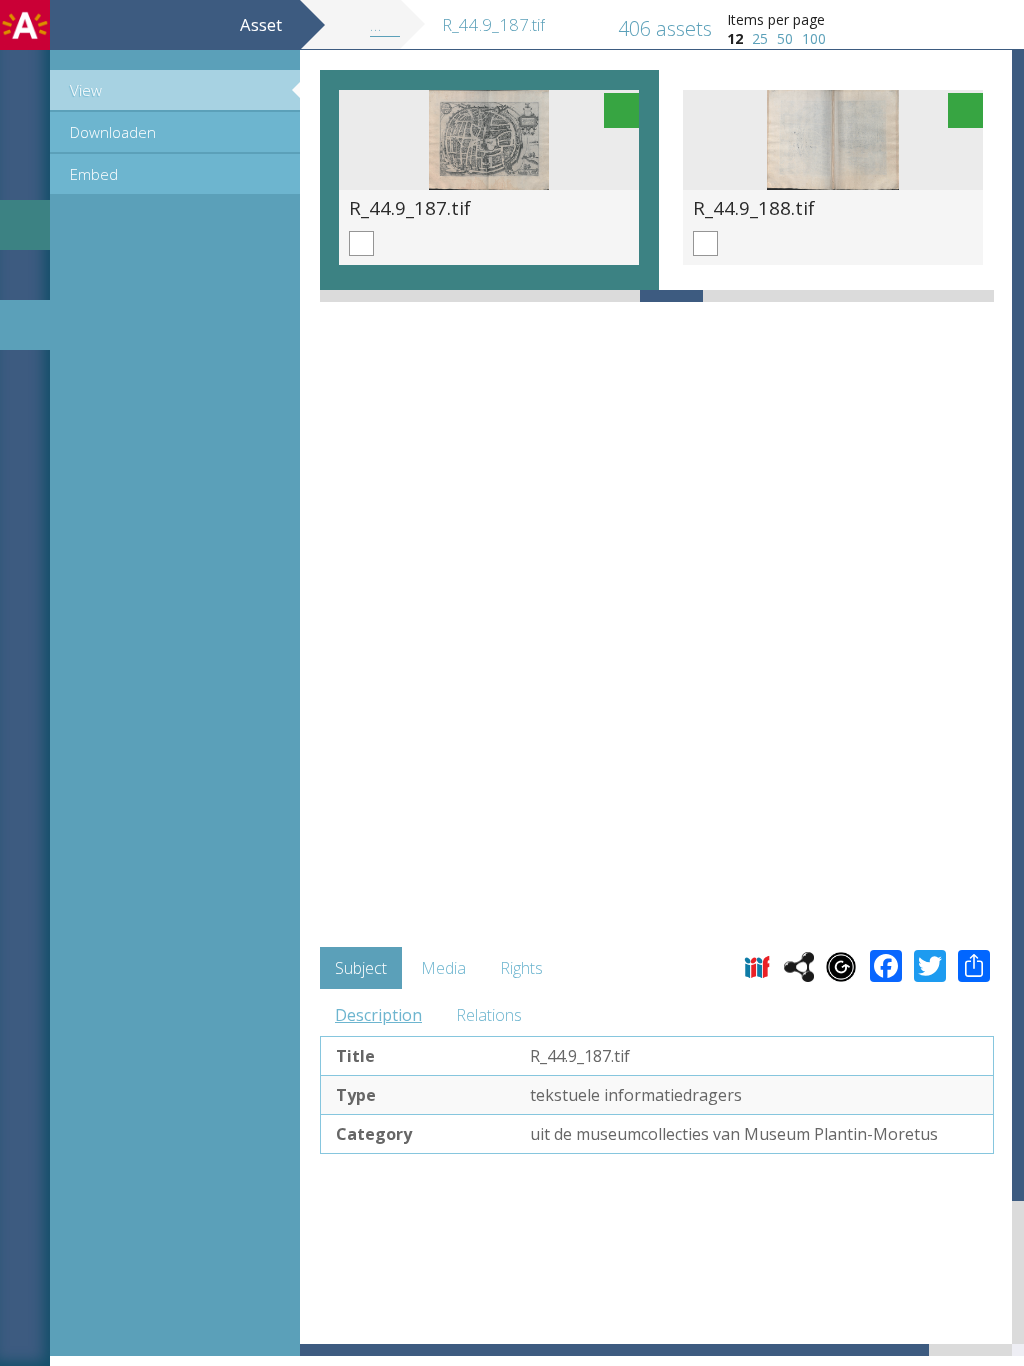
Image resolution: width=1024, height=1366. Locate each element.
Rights (521, 968)
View (86, 90)
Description (378, 1015)
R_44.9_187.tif (410, 207)
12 (735, 38)
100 (814, 38)
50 (785, 38)
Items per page (776, 19)
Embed (94, 174)
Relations (489, 1015)
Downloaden (113, 132)
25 (760, 38)
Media (443, 968)
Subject (361, 968)
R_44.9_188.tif (754, 207)
